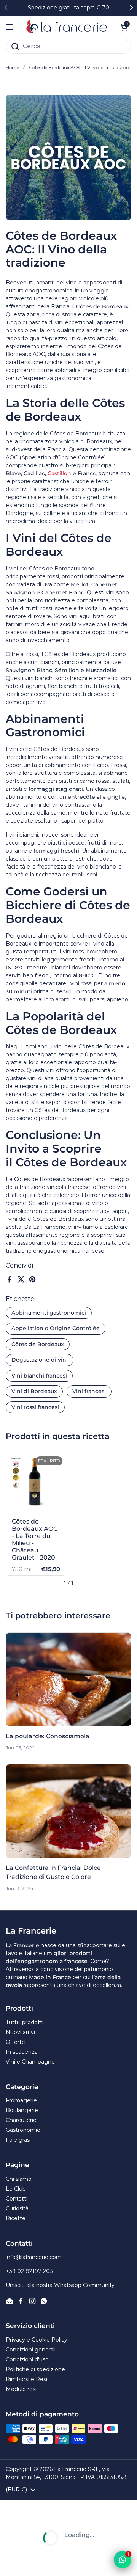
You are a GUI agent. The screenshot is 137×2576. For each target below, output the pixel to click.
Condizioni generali (31, 2350)
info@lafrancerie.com (34, 2257)
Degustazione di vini (40, 1360)
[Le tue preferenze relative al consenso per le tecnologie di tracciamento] (13, 2563)
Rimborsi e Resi (26, 2379)
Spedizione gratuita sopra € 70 (68, 8)
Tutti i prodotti (25, 2022)
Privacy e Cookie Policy (37, 2340)
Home (12, 67)
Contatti (17, 2199)
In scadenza (22, 2052)
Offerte (15, 2042)
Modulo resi (21, 2389)
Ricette (16, 2218)
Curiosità (17, 2208)
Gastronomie (23, 2130)
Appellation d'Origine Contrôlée (56, 1328)
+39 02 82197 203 (29, 2271)
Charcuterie (21, 2120)
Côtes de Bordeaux (38, 1344)
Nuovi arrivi (20, 2032)
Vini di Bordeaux (34, 1391)
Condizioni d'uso (27, 2359)
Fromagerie (21, 2100)
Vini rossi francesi (35, 1407)
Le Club (16, 2189)
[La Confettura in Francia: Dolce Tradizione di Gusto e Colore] (68, 1811)
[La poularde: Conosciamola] (68, 1679)
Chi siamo (19, 2179)
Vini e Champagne (30, 2062)
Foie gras (18, 2140)
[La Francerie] (67, 27)
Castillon (60, 473)
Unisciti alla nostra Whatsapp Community (60, 2285)
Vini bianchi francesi (39, 1376)
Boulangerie (22, 2110)
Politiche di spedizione (35, 2369)
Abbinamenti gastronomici (49, 1313)
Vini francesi (89, 1391)
